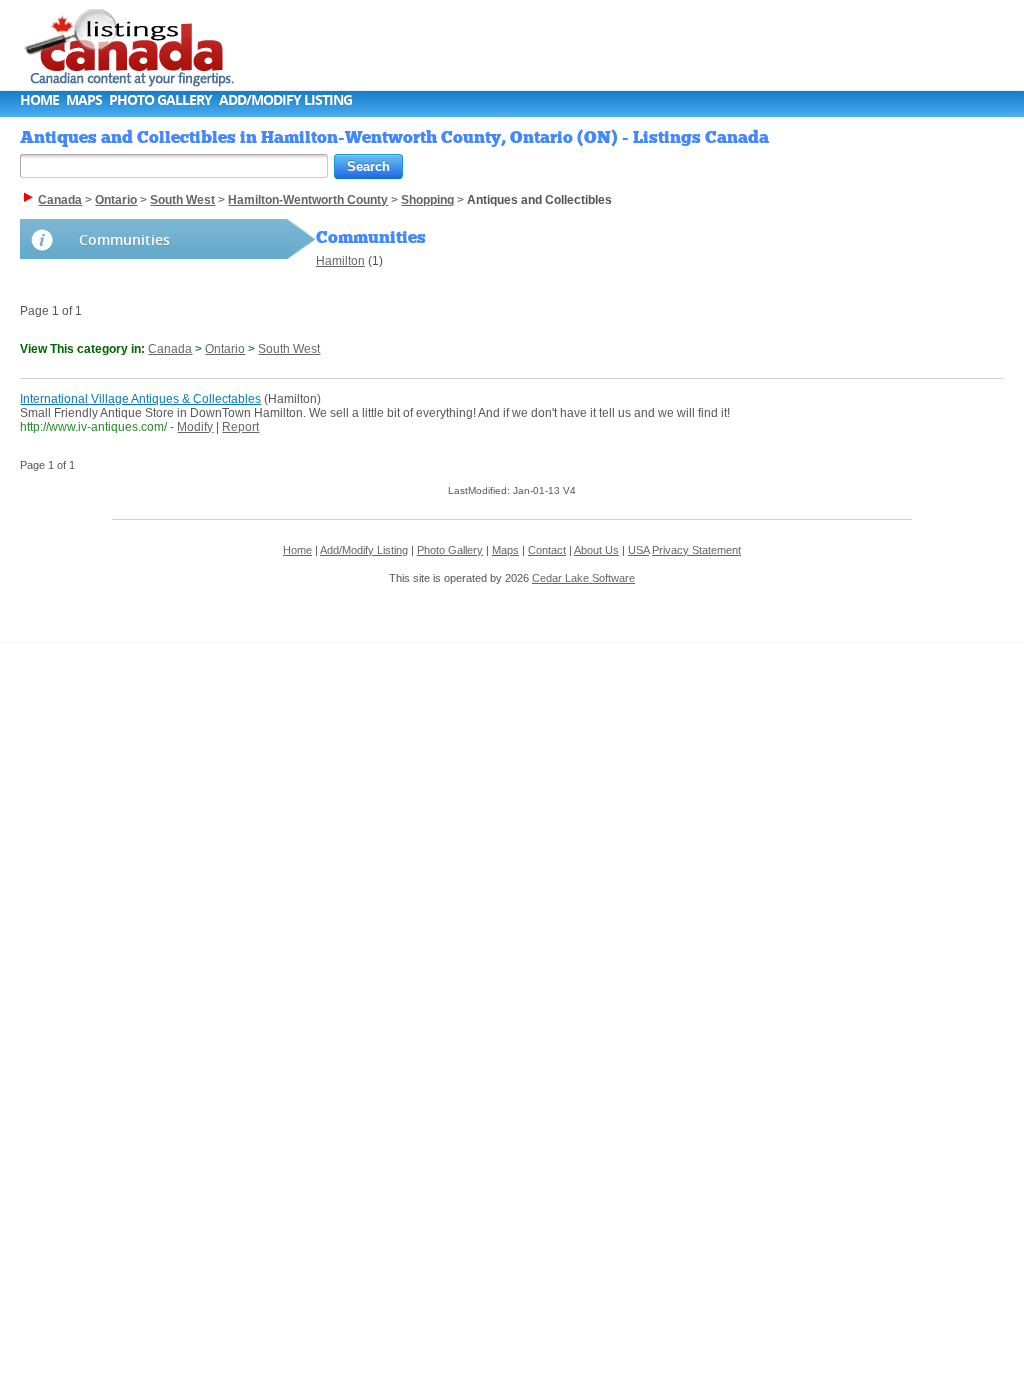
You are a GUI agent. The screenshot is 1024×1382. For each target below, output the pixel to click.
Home (39, 99)
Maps (84, 99)
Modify (195, 427)
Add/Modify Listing (285, 99)
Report (240, 427)
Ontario (225, 349)
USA (638, 550)
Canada (170, 349)
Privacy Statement (696, 550)
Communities (124, 239)
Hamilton (340, 261)
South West (289, 349)
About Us (596, 550)
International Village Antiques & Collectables (140, 399)
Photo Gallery (160, 99)
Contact (547, 550)
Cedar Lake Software (583, 578)
